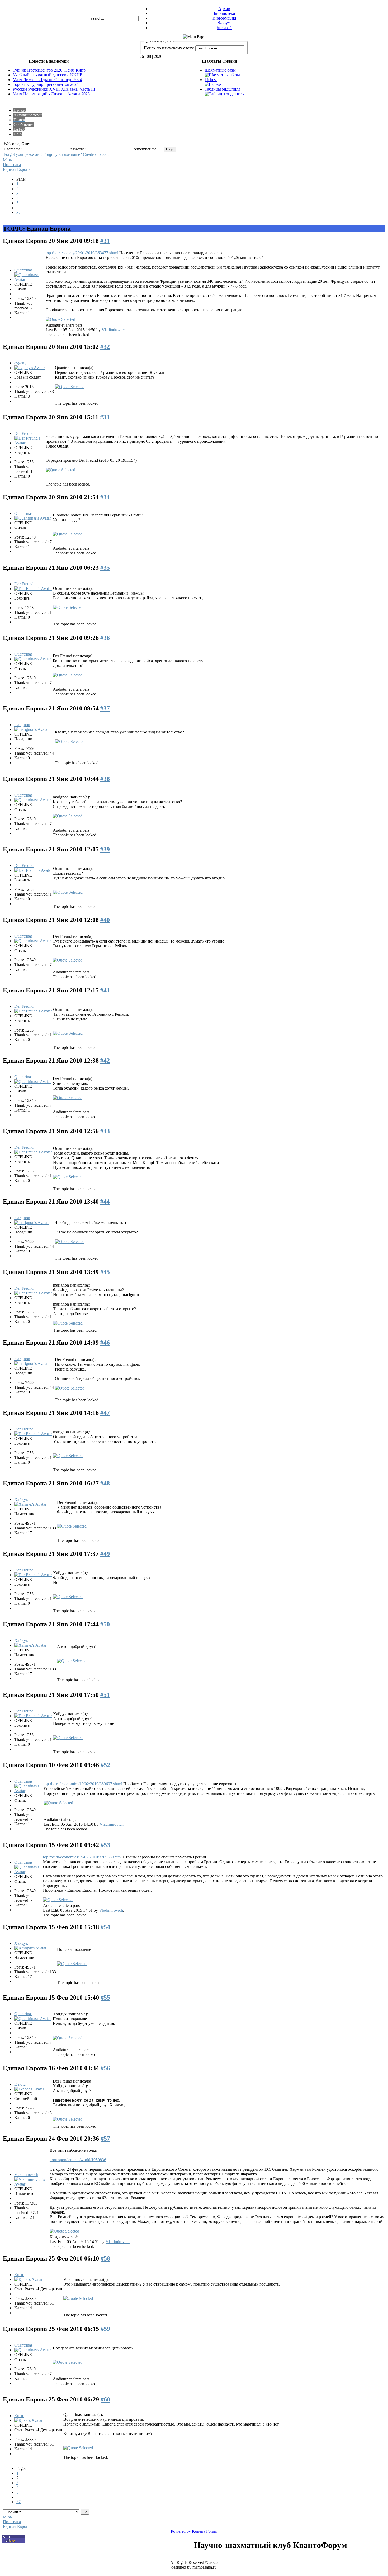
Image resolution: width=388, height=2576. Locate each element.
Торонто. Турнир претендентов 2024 (46, 84)
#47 (105, 1413)
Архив (224, 9)
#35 (105, 568)
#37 (105, 708)
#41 (105, 990)
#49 (105, 1554)
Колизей (224, 28)
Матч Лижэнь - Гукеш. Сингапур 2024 (47, 80)
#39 (105, 849)
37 (18, 212)
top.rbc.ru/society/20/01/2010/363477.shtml (82, 253)
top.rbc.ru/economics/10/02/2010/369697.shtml (83, 1784)
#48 (105, 1483)
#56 (105, 2068)
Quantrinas (23, 270)
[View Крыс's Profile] (28, 2279)
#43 (105, 1131)
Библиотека (224, 13)
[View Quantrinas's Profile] (29, 279)
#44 (105, 1202)
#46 (105, 1343)
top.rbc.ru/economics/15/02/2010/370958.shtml (82, 1857)
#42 (105, 1061)
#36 (105, 638)
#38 (105, 779)
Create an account (98, 154)
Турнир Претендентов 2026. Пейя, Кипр (49, 70)
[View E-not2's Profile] (29, 2089)
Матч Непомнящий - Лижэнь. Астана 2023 (51, 94)
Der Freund (24, 433)
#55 (105, 1998)
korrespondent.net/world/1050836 (78, 2160)
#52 (105, 1765)
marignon (22, 725)
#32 (105, 347)
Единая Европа (17, 169)
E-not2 (20, 2084)
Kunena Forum (205, 2531)
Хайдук (21, 1499)
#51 (105, 1695)
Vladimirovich (114, 330)
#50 (105, 1624)
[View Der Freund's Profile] (29, 443)
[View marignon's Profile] (31, 729)
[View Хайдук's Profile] (30, 1504)
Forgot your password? (23, 154)
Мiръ (7, 160)
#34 (105, 497)
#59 (105, 2329)
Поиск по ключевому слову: (169, 48)
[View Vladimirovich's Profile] (31, 2184)
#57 (105, 2139)
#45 (105, 1272)
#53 (105, 1845)
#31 (105, 241)
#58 (105, 2258)
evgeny (20, 363)
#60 (105, 2399)
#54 (105, 1927)
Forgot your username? (63, 154)
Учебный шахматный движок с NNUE (48, 75)
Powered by (181, 2531)
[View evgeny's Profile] (30, 368)
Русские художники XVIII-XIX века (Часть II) (54, 89)
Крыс (19, 2275)
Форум (224, 23)
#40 (105, 920)
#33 (105, 417)
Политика (12, 165)
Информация (224, 18)
